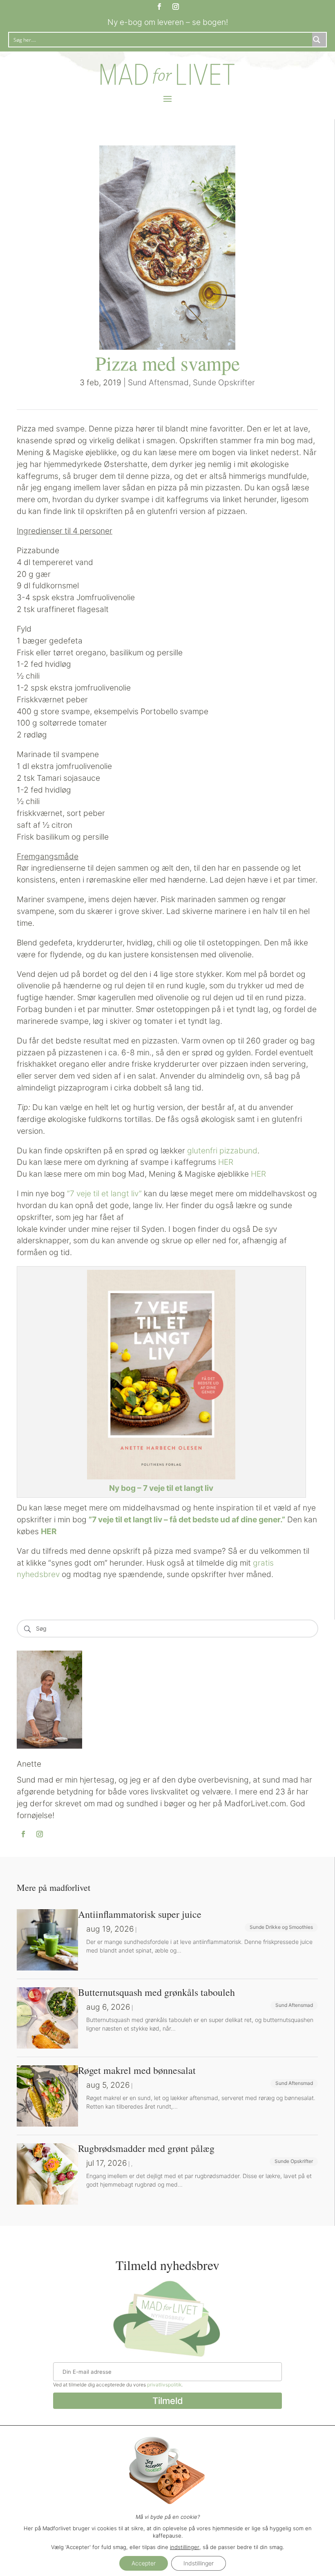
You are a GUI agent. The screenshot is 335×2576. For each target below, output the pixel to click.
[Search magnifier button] (319, 40)
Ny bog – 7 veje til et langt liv (161, 1488)
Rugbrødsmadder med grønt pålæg (146, 2148)
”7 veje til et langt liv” (104, 1193)
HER (226, 1162)
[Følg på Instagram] (176, 7)
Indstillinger (199, 2563)
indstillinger (185, 2547)
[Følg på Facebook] (159, 7)
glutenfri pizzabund (222, 1151)
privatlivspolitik (164, 2385)
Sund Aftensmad (158, 382)
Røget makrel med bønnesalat (137, 2070)
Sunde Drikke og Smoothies (281, 1927)
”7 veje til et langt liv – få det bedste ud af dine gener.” (187, 1519)
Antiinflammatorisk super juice (140, 1914)
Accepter (144, 2563)
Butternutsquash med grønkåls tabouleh (156, 1992)
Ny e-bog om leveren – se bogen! (168, 22)
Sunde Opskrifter (224, 382)
